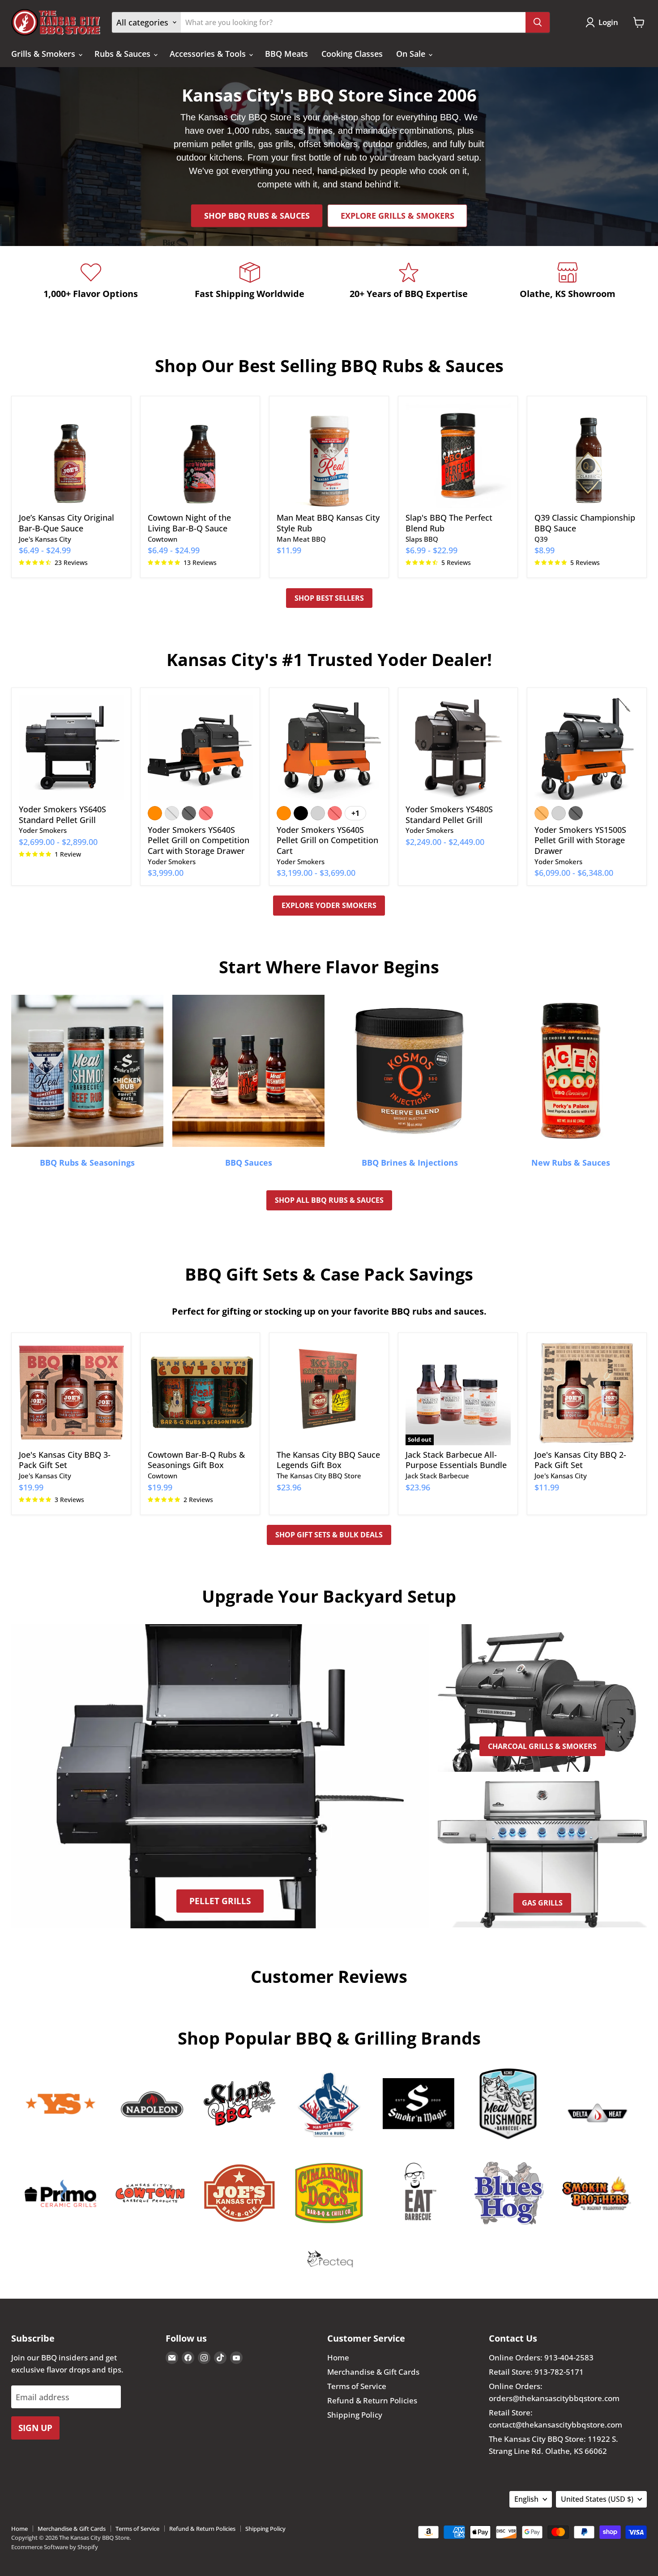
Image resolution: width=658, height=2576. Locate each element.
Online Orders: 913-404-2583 (541, 2357)
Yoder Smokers (43, 830)
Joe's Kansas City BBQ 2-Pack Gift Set (580, 1460)
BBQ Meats (286, 54)
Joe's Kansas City (45, 539)
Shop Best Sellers (329, 598)
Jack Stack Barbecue (437, 1476)
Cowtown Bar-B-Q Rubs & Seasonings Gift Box (196, 1460)
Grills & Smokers (44, 54)
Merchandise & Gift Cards (373, 2372)
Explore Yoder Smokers (329, 905)
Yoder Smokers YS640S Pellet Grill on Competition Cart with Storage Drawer (199, 840)
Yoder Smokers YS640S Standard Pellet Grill (62, 815)
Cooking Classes (352, 54)
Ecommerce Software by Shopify (55, 2547)
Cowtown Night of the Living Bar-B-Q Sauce (189, 523)
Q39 (541, 539)
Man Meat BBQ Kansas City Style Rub (328, 523)
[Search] (538, 22)
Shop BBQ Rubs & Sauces (257, 216)
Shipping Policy (355, 2415)
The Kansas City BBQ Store (319, 1476)
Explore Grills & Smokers (397, 216)
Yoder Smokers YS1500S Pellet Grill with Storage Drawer (580, 840)
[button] (604, 22)
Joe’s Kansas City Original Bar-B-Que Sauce (66, 523)
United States (597, 2499)
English (526, 2499)
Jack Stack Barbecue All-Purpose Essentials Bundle (456, 1460)
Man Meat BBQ (301, 539)
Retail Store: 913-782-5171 (536, 2372)
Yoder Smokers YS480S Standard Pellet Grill (449, 815)
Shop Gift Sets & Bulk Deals (329, 1535)
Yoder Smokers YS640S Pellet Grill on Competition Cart (327, 840)
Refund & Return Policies (372, 2400)
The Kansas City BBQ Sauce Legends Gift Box (328, 1460)
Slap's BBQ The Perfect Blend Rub (449, 523)
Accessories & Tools (209, 54)
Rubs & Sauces (124, 54)
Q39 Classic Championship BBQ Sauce (585, 523)
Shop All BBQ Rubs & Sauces (329, 1200)
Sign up (35, 2428)
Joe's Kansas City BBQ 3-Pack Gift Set (65, 1460)
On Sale (412, 54)
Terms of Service (357, 2386)
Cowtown (162, 539)
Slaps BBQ (422, 539)
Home (338, 2357)
